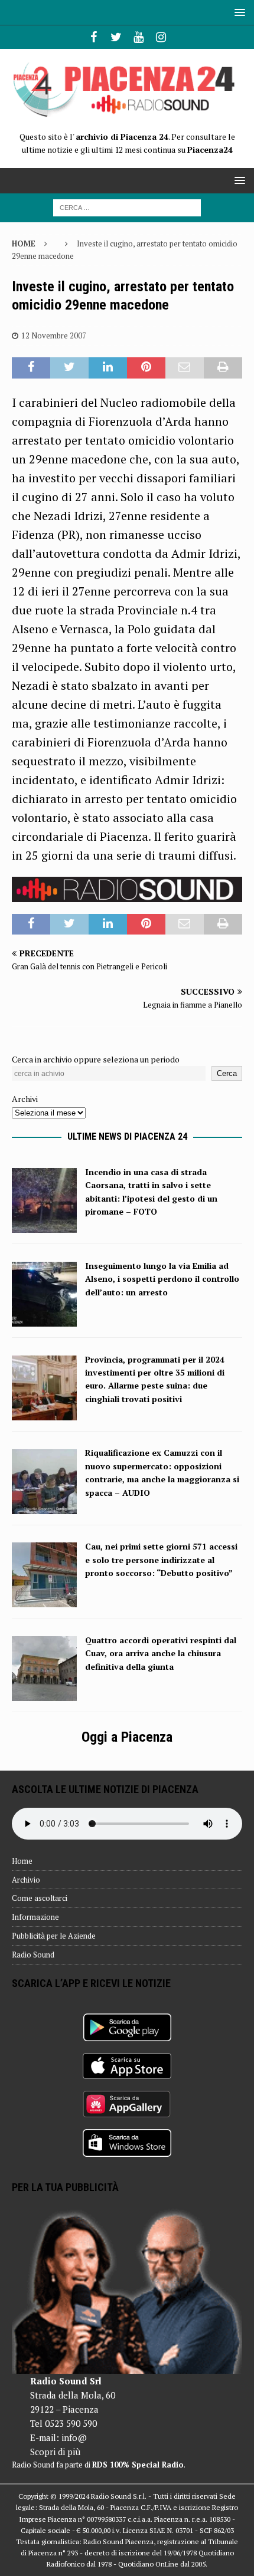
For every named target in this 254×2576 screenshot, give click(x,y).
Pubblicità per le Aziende (54, 1936)
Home (22, 1861)
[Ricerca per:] (127, 207)
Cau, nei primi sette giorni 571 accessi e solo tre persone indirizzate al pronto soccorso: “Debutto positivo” (161, 1560)
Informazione (35, 1917)
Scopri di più (55, 2452)
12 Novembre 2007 (54, 335)
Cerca (227, 1073)
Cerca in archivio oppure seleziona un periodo (96, 1059)
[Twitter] (116, 37)
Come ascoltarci (40, 1898)
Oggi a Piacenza (127, 1737)
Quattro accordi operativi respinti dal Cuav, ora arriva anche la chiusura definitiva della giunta (161, 1653)
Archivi (25, 1099)
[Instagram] (161, 37)
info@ (74, 2437)
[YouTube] (139, 37)
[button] (238, 12)
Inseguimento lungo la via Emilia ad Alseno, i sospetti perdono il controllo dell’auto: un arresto (162, 1279)
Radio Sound (33, 1955)
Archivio (26, 1880)
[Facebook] (94, 37)
